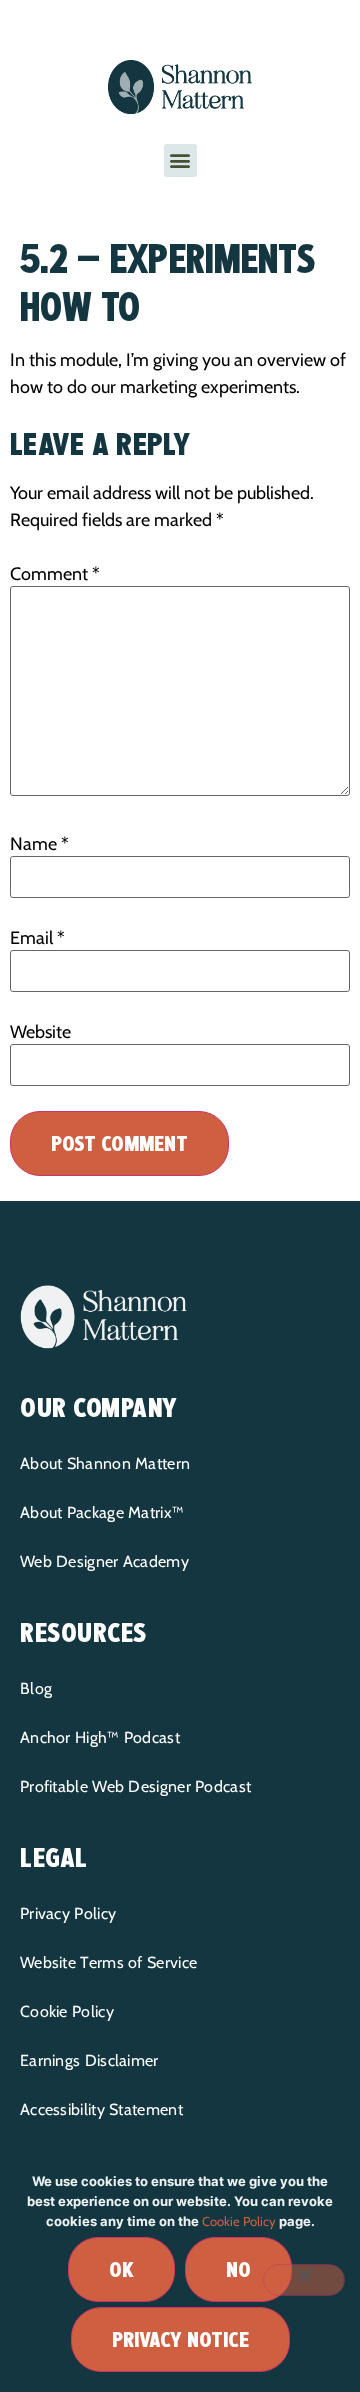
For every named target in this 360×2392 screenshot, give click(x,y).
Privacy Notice (180, 2339)
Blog (36, 1688)
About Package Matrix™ (102, 1512)
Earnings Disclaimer (89, 2060)
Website (40, 1032)
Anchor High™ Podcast (100, 1737)
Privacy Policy (68, 1913)
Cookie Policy (67, 2011)
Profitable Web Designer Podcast (135, 1786)
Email (37, 938)
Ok (121, 2269)
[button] (180, 160)
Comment (55, 574)
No (238, 2269)
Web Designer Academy (104, 1561)
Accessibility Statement (101, 2109)
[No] (304, 2280)
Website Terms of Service (108, 1962)
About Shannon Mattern (105, 1463)
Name (39, 844)
